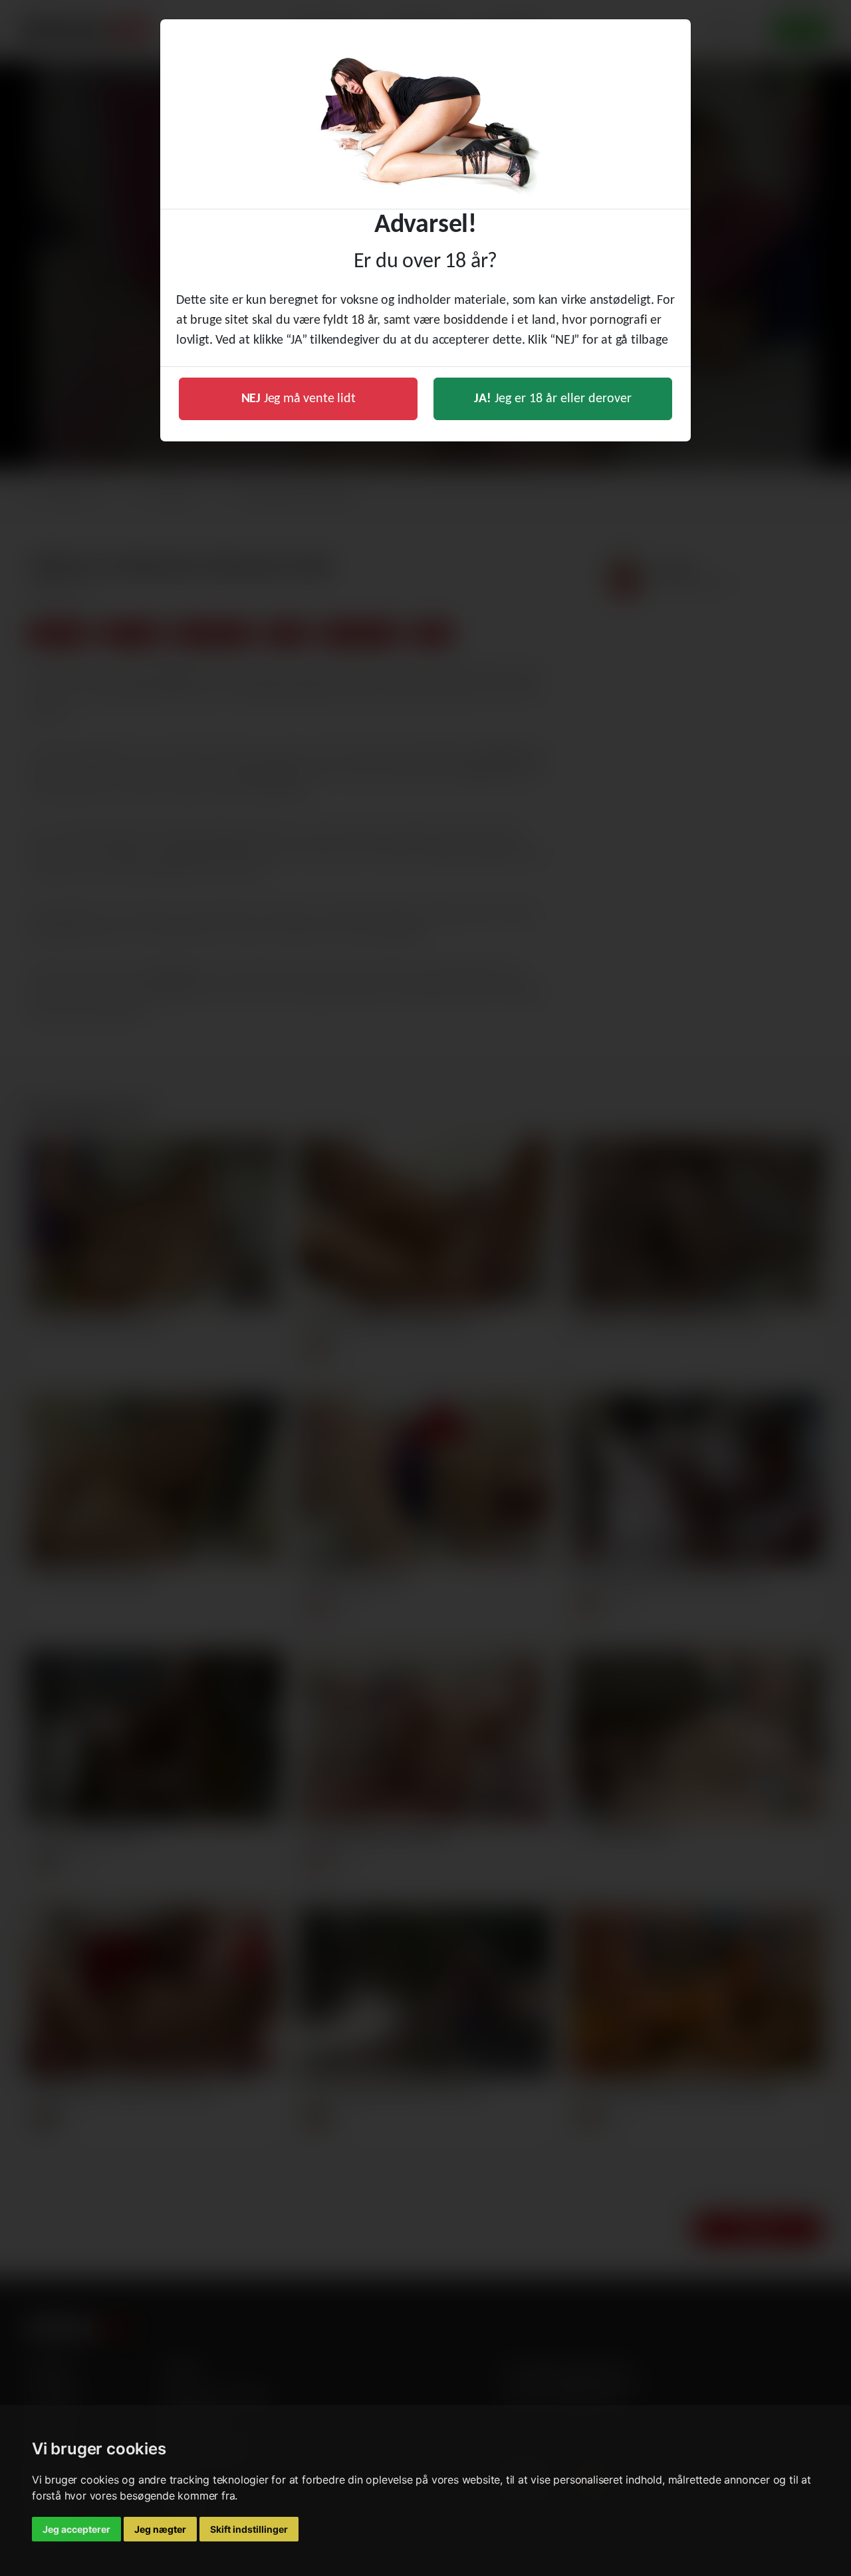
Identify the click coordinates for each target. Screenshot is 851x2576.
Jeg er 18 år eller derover (553, 399)
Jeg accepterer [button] (76, 2529)
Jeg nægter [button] (160, 2529)
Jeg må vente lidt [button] (299, 399)
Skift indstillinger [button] (249, 2529)
